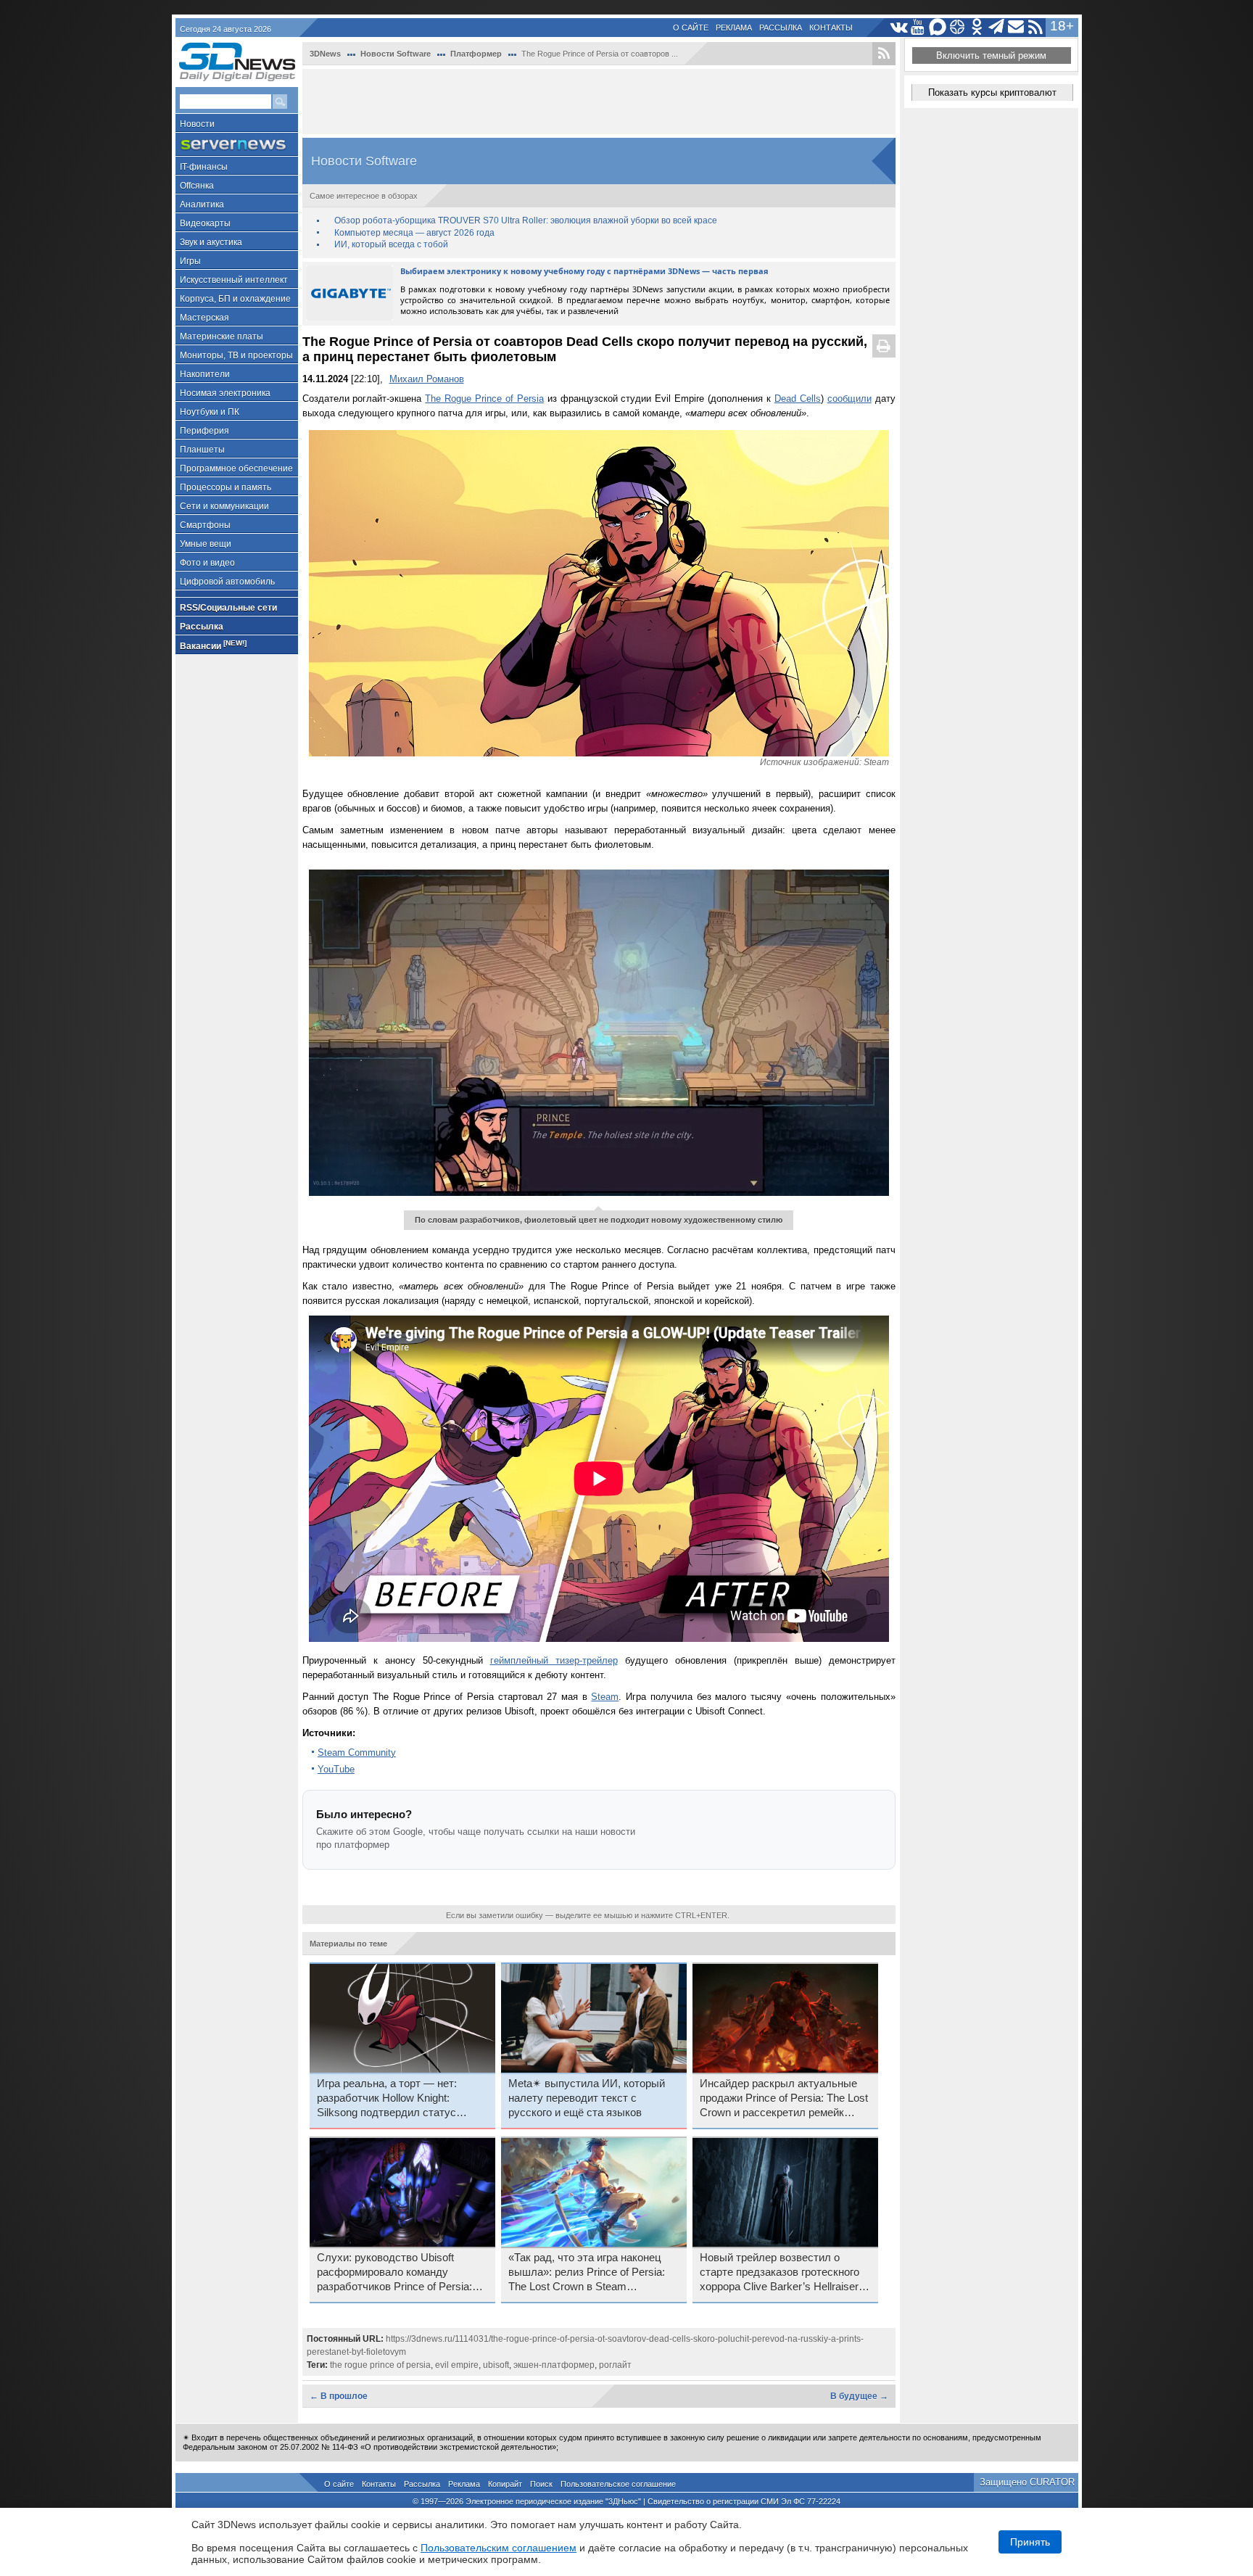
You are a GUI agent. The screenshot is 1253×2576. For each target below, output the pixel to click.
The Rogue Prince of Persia (484, 399)
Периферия (204, 431)
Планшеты (202, 450)
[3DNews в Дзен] (958, 27)
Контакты (831, 28)
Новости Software (396, 54)
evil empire (457, 2365)
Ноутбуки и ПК (210, 412)
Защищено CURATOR (1027, 2482)
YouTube (336, 1769)
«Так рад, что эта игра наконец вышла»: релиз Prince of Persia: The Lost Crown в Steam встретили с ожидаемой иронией (590, 2273)
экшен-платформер (554, 2365)
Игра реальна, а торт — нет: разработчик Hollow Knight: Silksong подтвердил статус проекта (387, 2099)
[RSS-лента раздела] (884, 54)
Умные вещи (206, 544)
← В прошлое (339, 2396)
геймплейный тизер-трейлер (554, 1660)
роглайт (615, 2365)
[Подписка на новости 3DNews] (1016, 27)
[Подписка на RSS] (1036, 27)
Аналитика (202, 205)
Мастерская (204, 318)
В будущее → (859, 2396)
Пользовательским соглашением (499, 2548)
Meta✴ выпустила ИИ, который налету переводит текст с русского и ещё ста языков (587, 2098)
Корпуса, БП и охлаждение (235, 299)
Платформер (476, 54)
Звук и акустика (211, 242)
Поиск (541, 2484)
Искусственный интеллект (234, 280)
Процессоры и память (226, 487)
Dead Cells (798, 399)
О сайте (691, 28)
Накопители (205, 374)
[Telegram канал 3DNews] (997, 27)
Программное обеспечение (236, 468)
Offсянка (197, 186)
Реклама (734, 28)
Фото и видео (207, 563)
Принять (1030, 2542)
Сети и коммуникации (224, 506)
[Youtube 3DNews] (918, 27)
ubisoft (496, 2365)
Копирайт (505, 2484)
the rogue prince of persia (380, 2365)
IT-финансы (204, 167)
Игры (190, 261)
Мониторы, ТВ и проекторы (236, 355)
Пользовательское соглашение (618, 2484)
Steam (605, 1697)
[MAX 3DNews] (938, 27)
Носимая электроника (225, 393)
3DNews (325, 54)
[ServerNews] (237, 145)
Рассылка (781, 28)
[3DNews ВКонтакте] (899, 27)
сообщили (849, 399)
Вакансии (213, 645)
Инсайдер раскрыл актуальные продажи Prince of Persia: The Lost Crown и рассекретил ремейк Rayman (784, 2099)
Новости (197, 124)
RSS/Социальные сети (228, 608)
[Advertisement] (599, 102)
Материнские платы (222, 337)
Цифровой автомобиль (227, 582)
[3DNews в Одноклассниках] (977, 27)
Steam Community (357, 1753)
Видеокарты (205, 223)
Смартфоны (205, 525)
